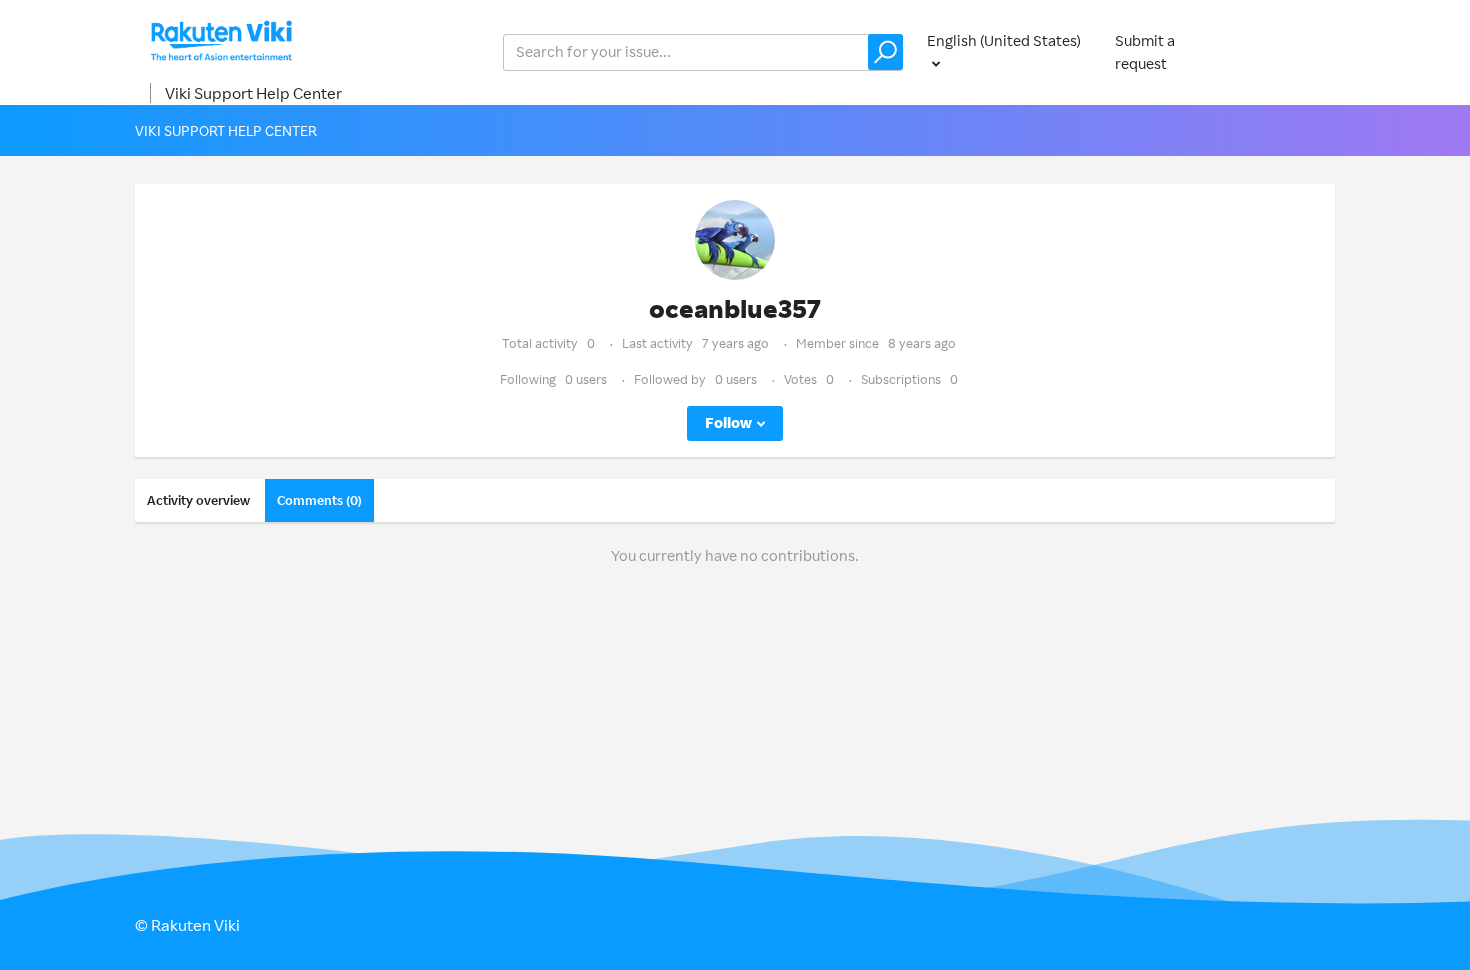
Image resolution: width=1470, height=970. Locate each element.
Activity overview (198, 500)
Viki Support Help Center (253, 93)
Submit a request (1145, 52)
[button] (885, 52)
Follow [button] (728, 422)
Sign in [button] (1293, 51)
